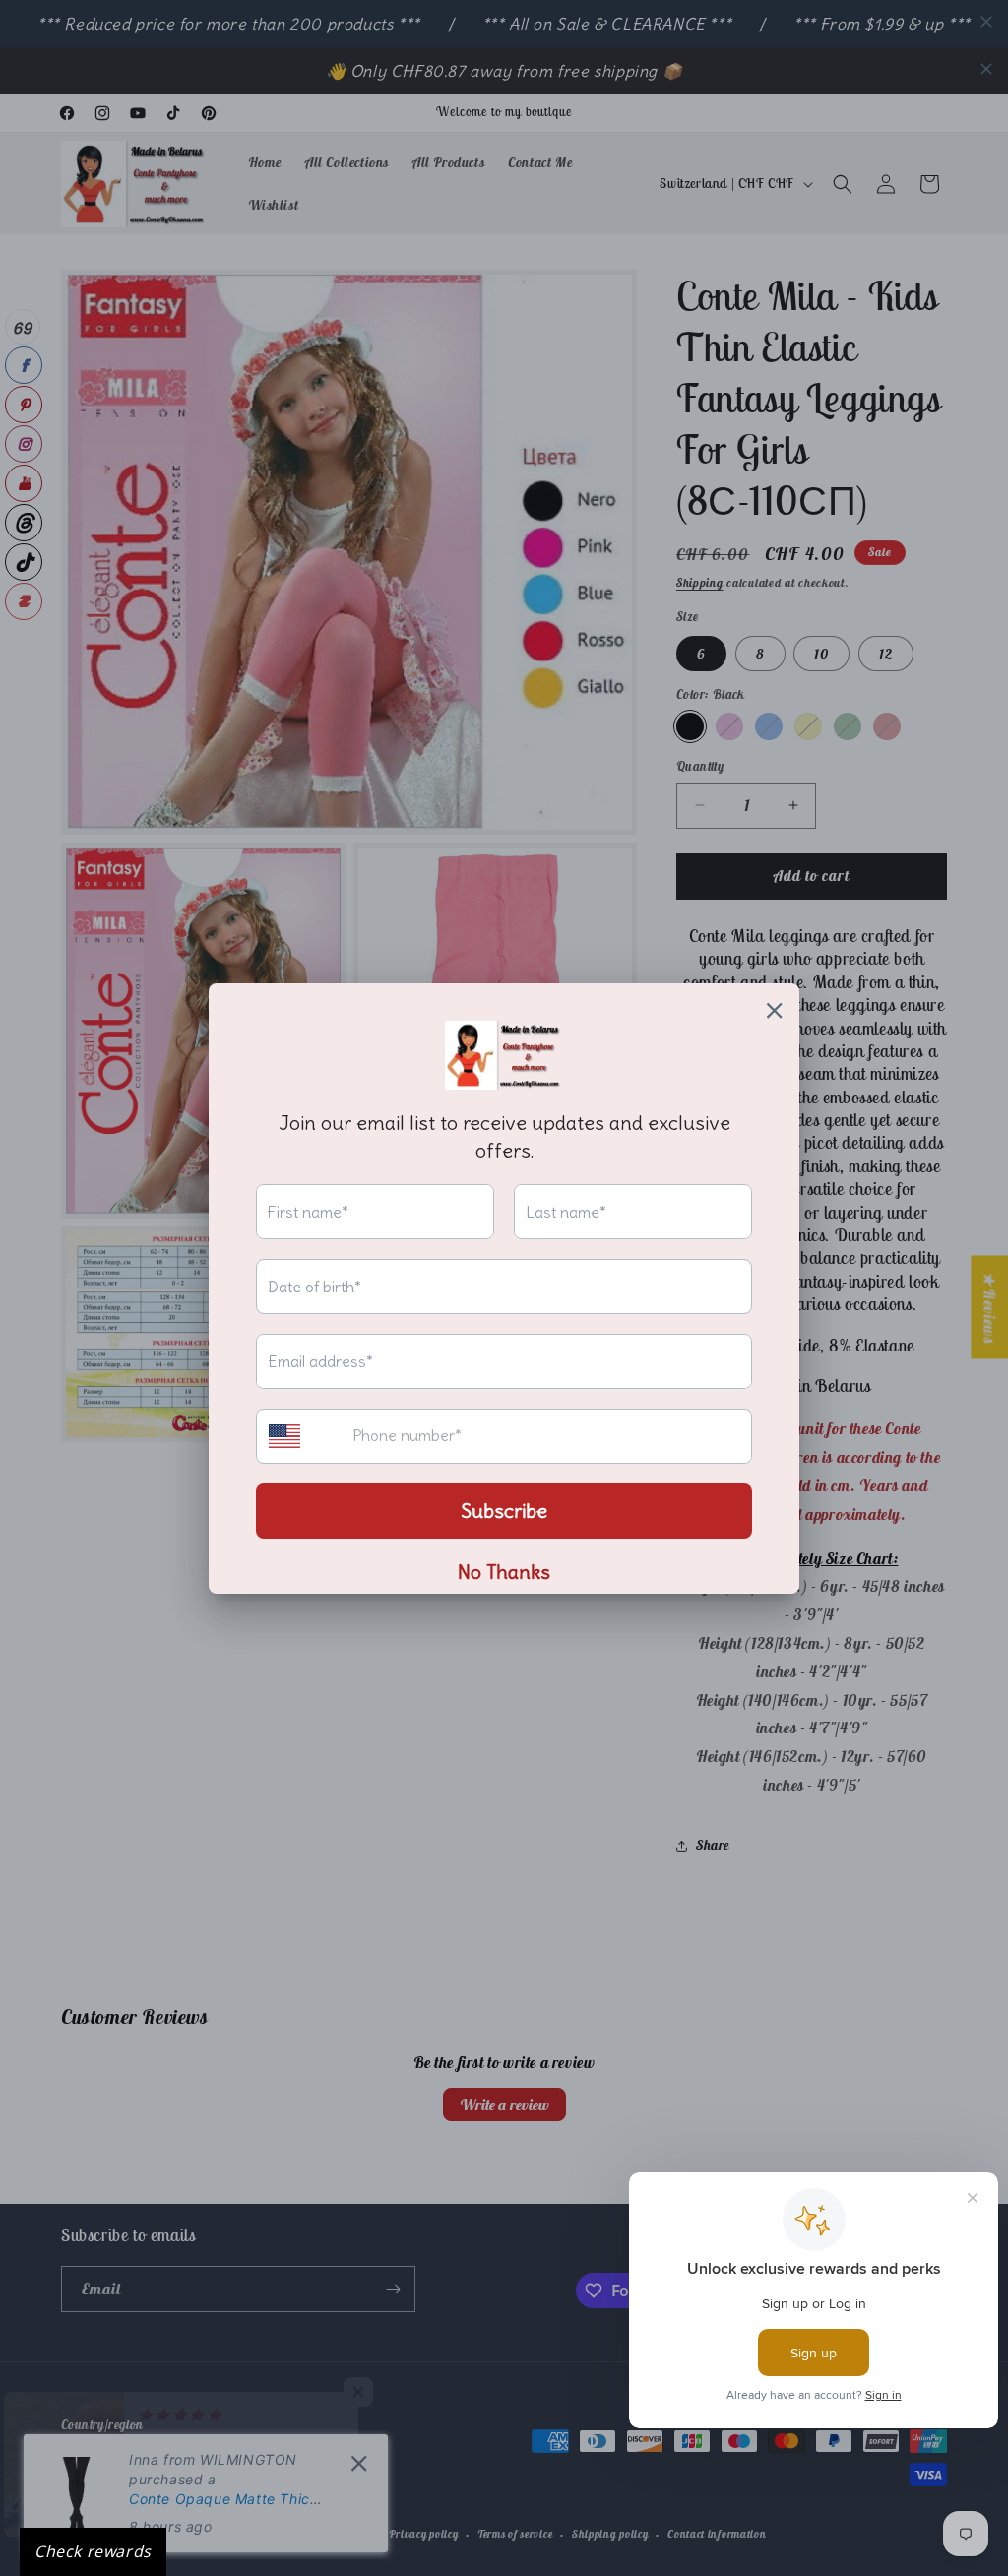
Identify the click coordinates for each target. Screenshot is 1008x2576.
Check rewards (93, 2551)
